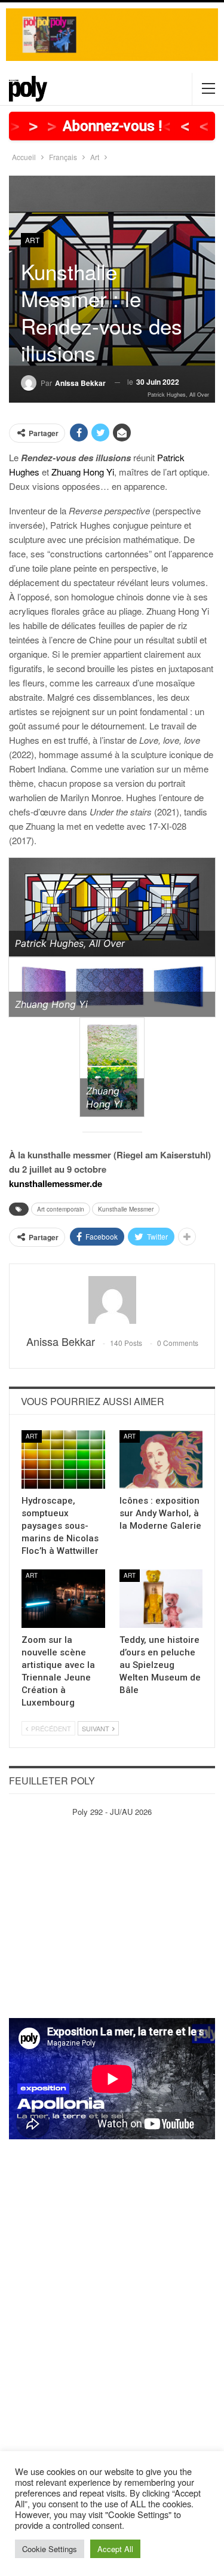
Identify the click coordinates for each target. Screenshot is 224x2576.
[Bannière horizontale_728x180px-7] (112, 33)
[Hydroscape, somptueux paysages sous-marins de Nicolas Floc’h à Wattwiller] (63, 1459)
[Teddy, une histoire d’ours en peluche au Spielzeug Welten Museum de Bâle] (161, 1599)
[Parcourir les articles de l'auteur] (112, 1300)
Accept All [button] (115, 2549)
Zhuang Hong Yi (83, 472)
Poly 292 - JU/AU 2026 (112, 1812)
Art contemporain (61, 1209)
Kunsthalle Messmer (126, 1209)
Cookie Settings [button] (50, 2549)
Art (32, 240)
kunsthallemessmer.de (56, 1183)
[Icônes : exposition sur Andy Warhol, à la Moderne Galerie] (161, 1459)
